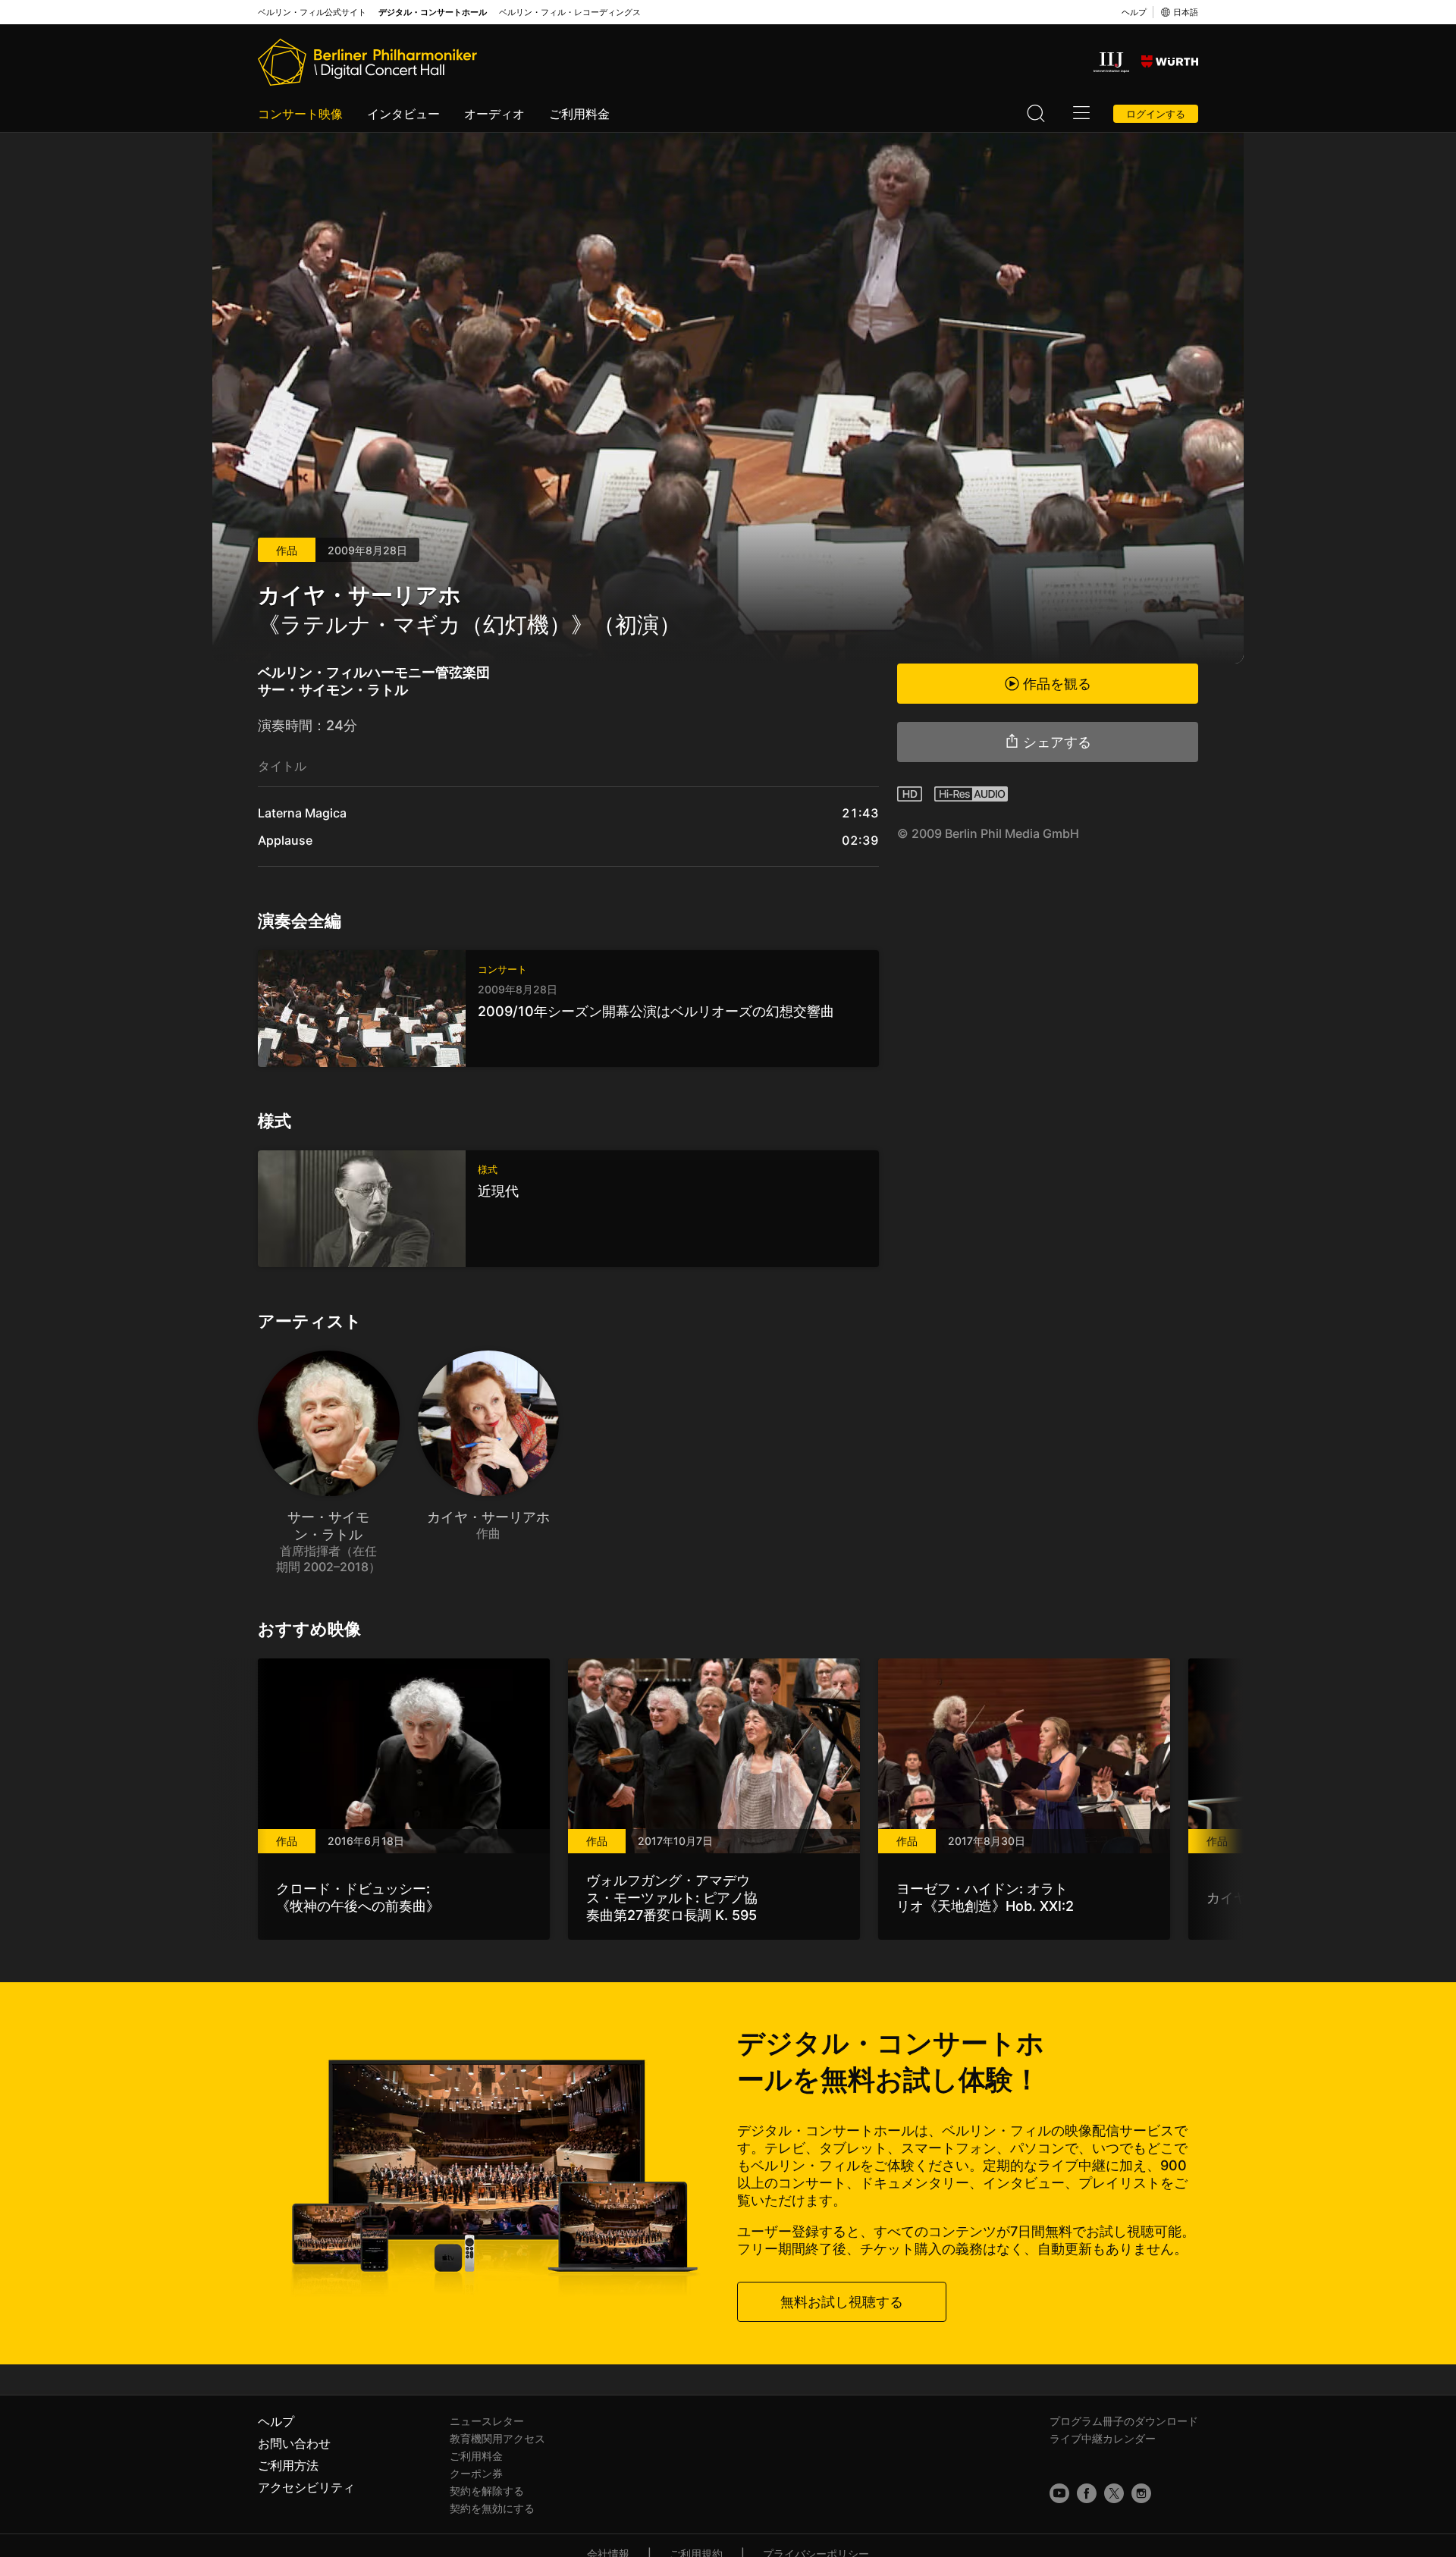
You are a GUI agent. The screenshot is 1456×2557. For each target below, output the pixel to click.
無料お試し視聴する (842, 2302)
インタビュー (403, 114)
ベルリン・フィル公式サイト (312, 13)
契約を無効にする (492, 2508)
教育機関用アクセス (497, 2438)
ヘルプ (1134, 12)
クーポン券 (476, 2473)
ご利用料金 (579, 114)
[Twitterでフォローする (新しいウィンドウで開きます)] (1114, 2493)
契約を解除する (487, 2491)
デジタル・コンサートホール (433, 13)
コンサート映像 (300, 114)
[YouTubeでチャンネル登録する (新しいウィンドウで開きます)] (1059, 2493)
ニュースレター (487, 2421)
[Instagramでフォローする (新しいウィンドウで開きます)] (1141, 2493)
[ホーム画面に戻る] (367, 62)
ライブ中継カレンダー (1103, 2438)
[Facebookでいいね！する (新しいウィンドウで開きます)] (1087, 2493)
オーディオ (494, 114)
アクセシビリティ (306, 2487)
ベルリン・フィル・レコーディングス (570, 13)
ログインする (1156, 114)
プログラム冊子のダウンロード (1124, 2421)
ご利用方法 (288, 2465)
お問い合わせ (294, 2443)
